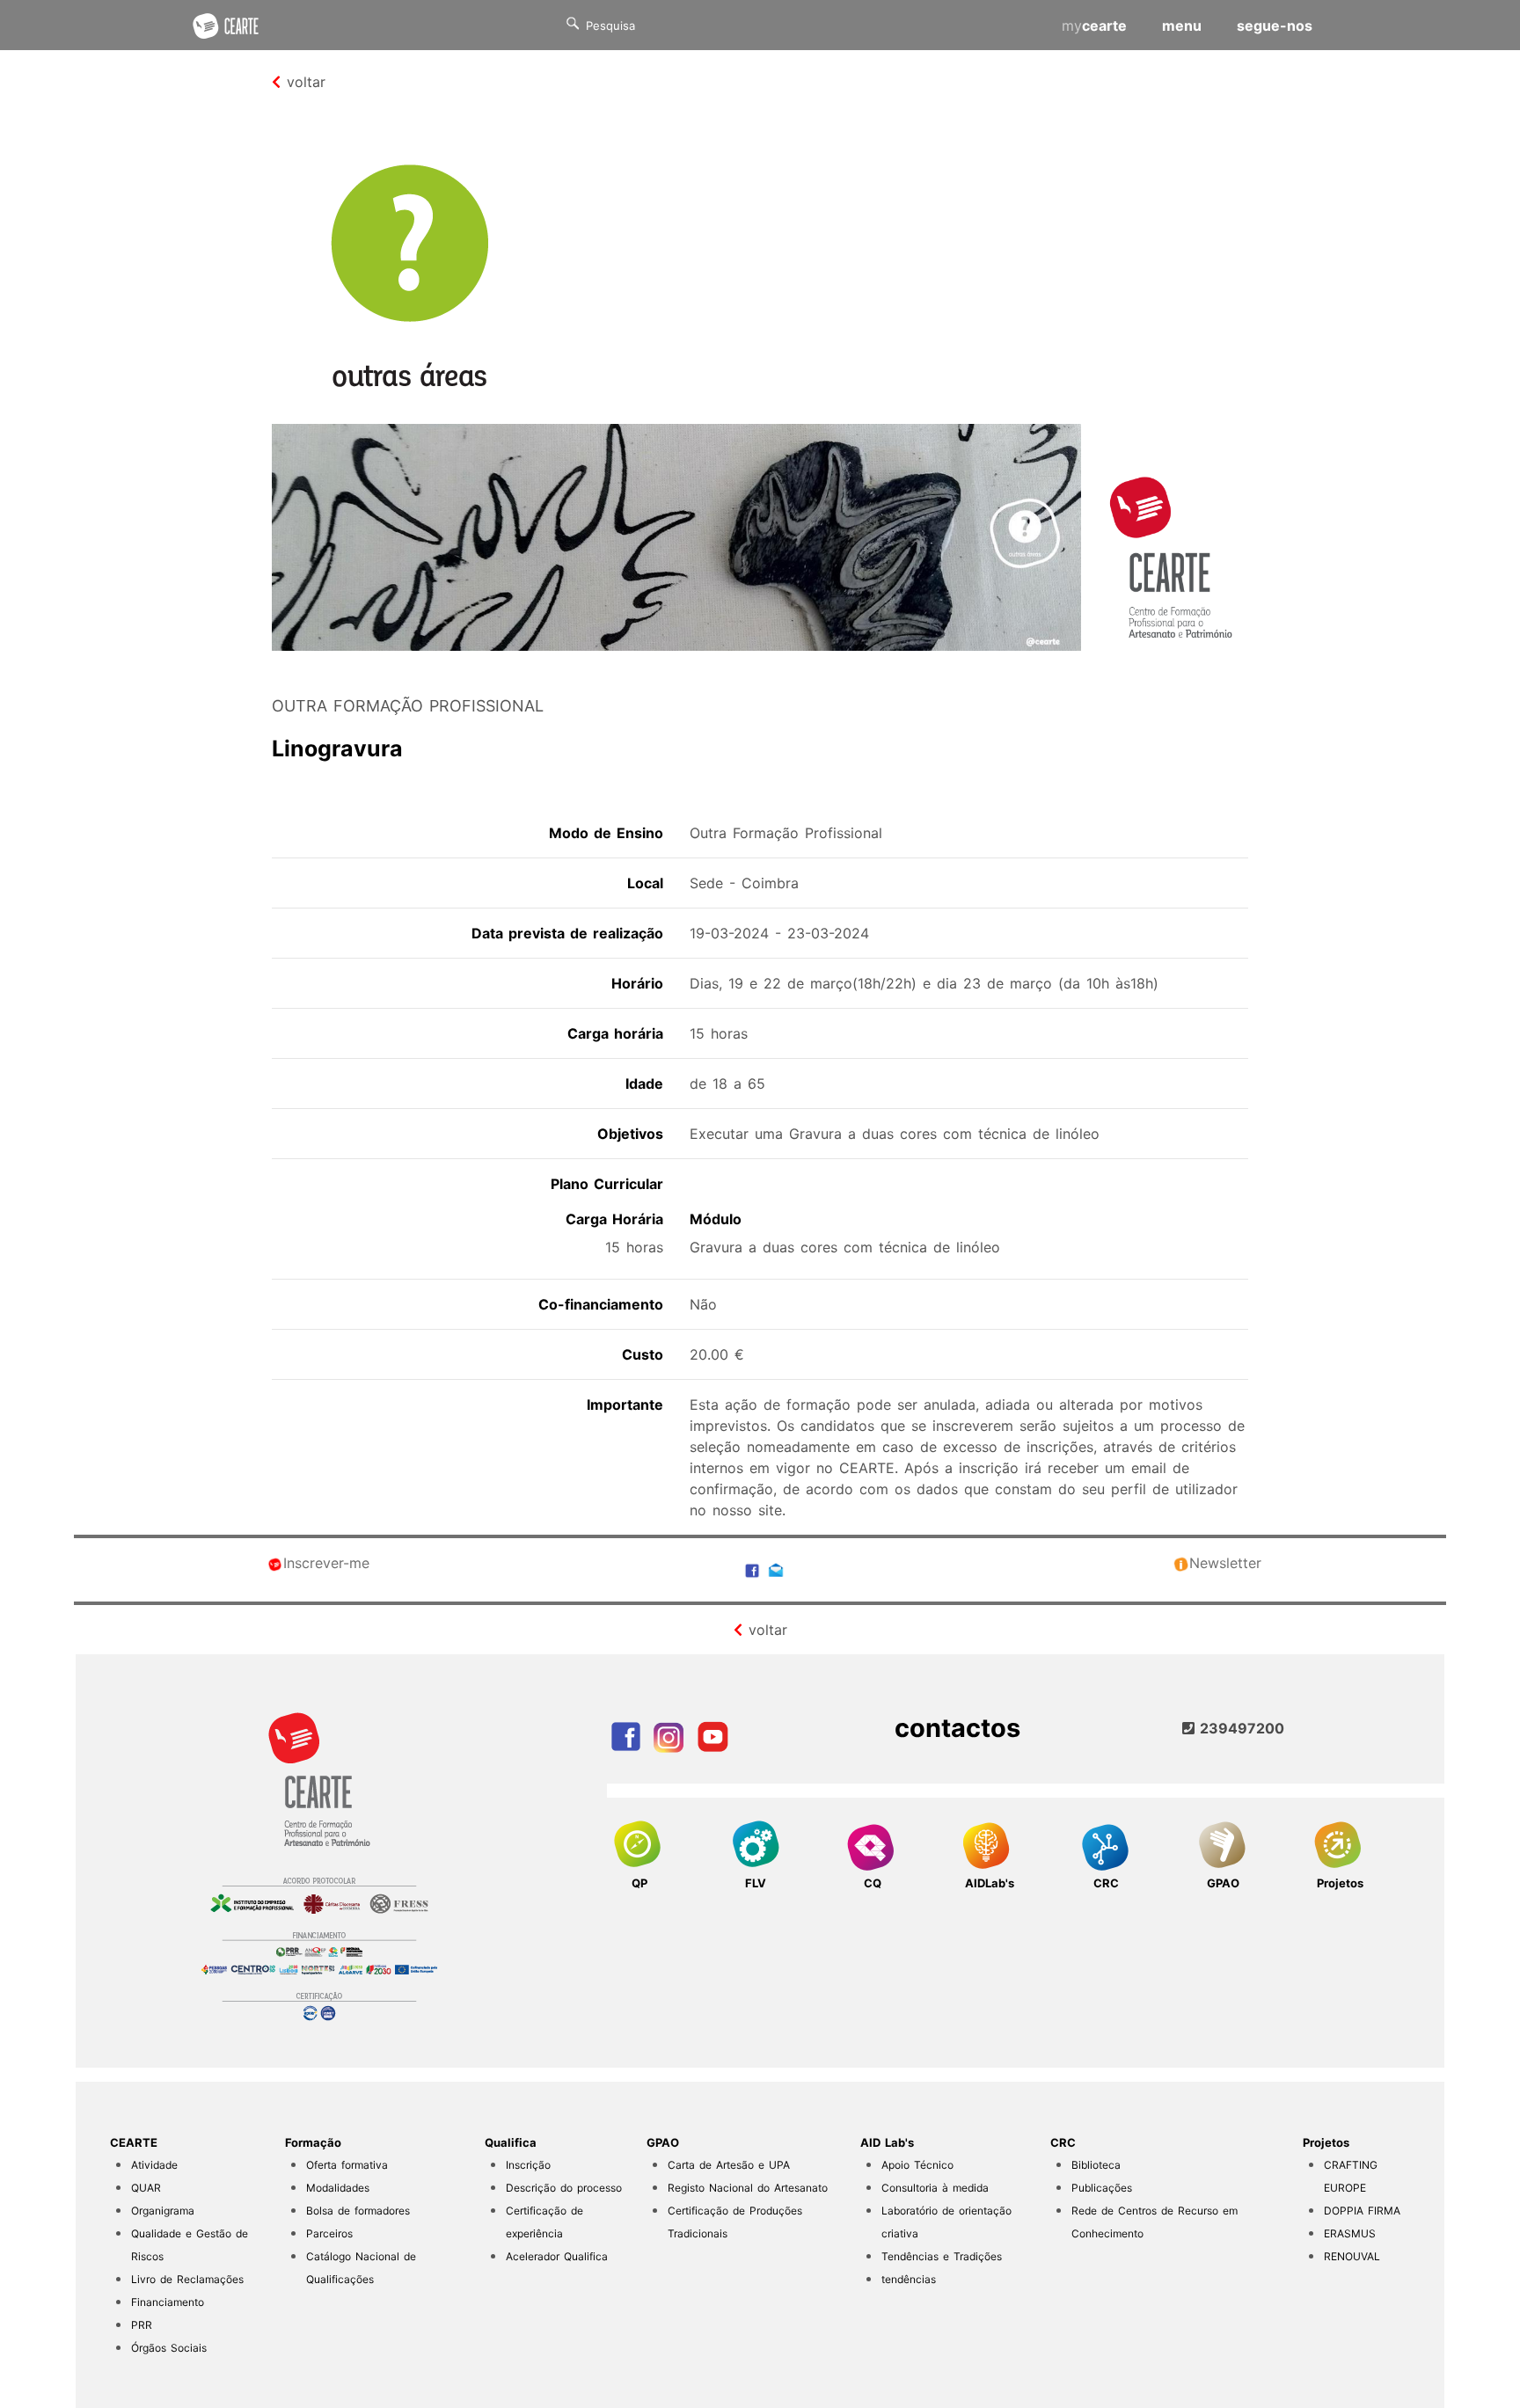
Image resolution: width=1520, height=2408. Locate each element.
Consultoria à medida (935, 2188)
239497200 (1239, 1728)
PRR (142, 2325)
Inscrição (528, 2165)
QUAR (146, 2188)
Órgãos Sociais (169, 2348)
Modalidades (338, 2188)
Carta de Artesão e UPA (729, 2165)
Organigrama (163, 2211)
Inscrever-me (326, 1563)
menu (1182, 26)
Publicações (1102, 2188)
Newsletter (1225, 1563)
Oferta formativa (347, 2165)
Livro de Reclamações (187, 2279)
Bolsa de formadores (358, 2211)
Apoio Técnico (917, 2165)
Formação (313, 2142)
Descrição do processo (564, 2188)
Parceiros (329, 2233)
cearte (1094, 26)
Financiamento (168, 2302)
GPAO (663, 2142)
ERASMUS (1350, 2233)
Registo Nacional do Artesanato (748, 2188)
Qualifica (511, 2142)
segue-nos (1275, 26)
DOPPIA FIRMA (1362, 2211)
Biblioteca (1096, 2165)
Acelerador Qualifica (557, 2256)
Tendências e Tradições (942, 2256)
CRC (1063, 2142)
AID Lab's (887, 2142)
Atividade (154, 2165)
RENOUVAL (1352, 2256)
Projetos (1326, 2142)
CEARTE (134, 2142)
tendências (909, 2279)
